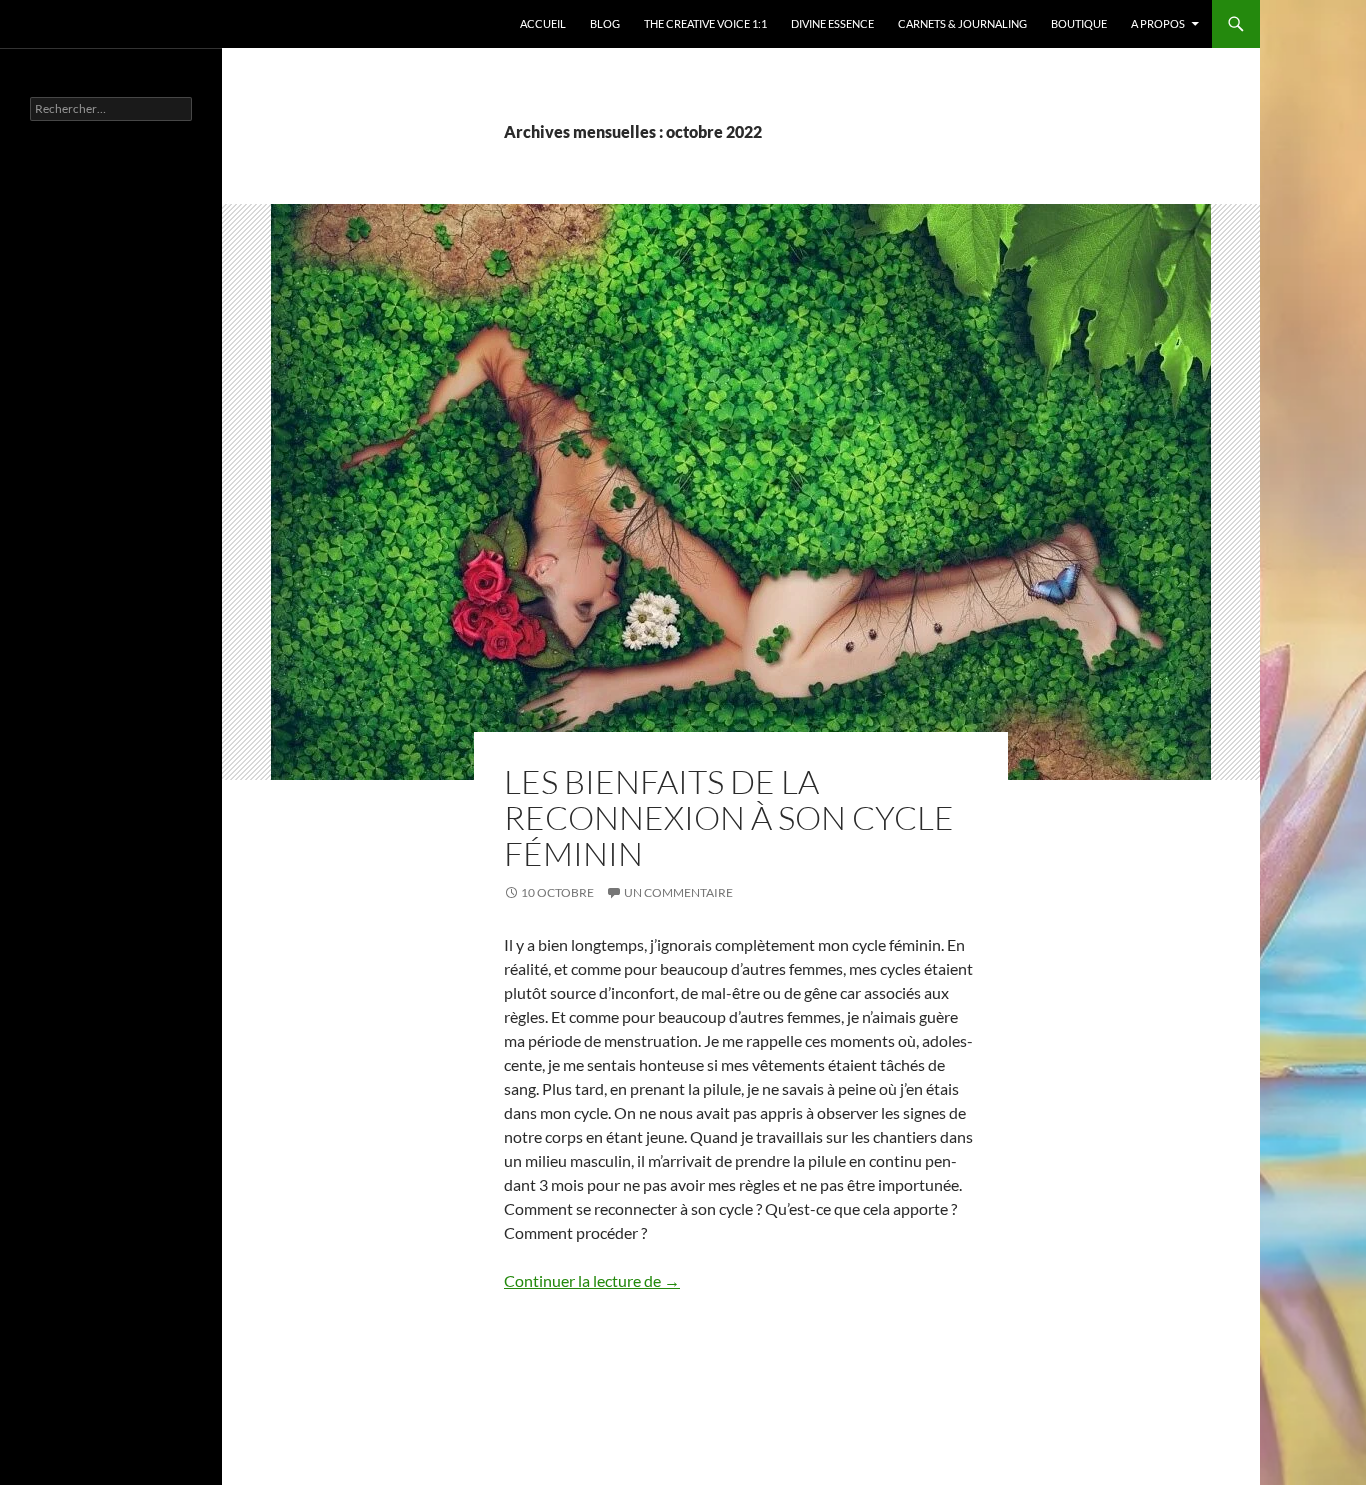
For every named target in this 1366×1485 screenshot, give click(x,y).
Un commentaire (678, 892)
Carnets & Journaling (962, 23)
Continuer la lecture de (592, 1280)
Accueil (543, 23)
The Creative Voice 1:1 (705, 23)
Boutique (1079, 23)
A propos (1158, 23)
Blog (605, 23)
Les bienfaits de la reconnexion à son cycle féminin (729, 817)
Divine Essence (832, 23)
